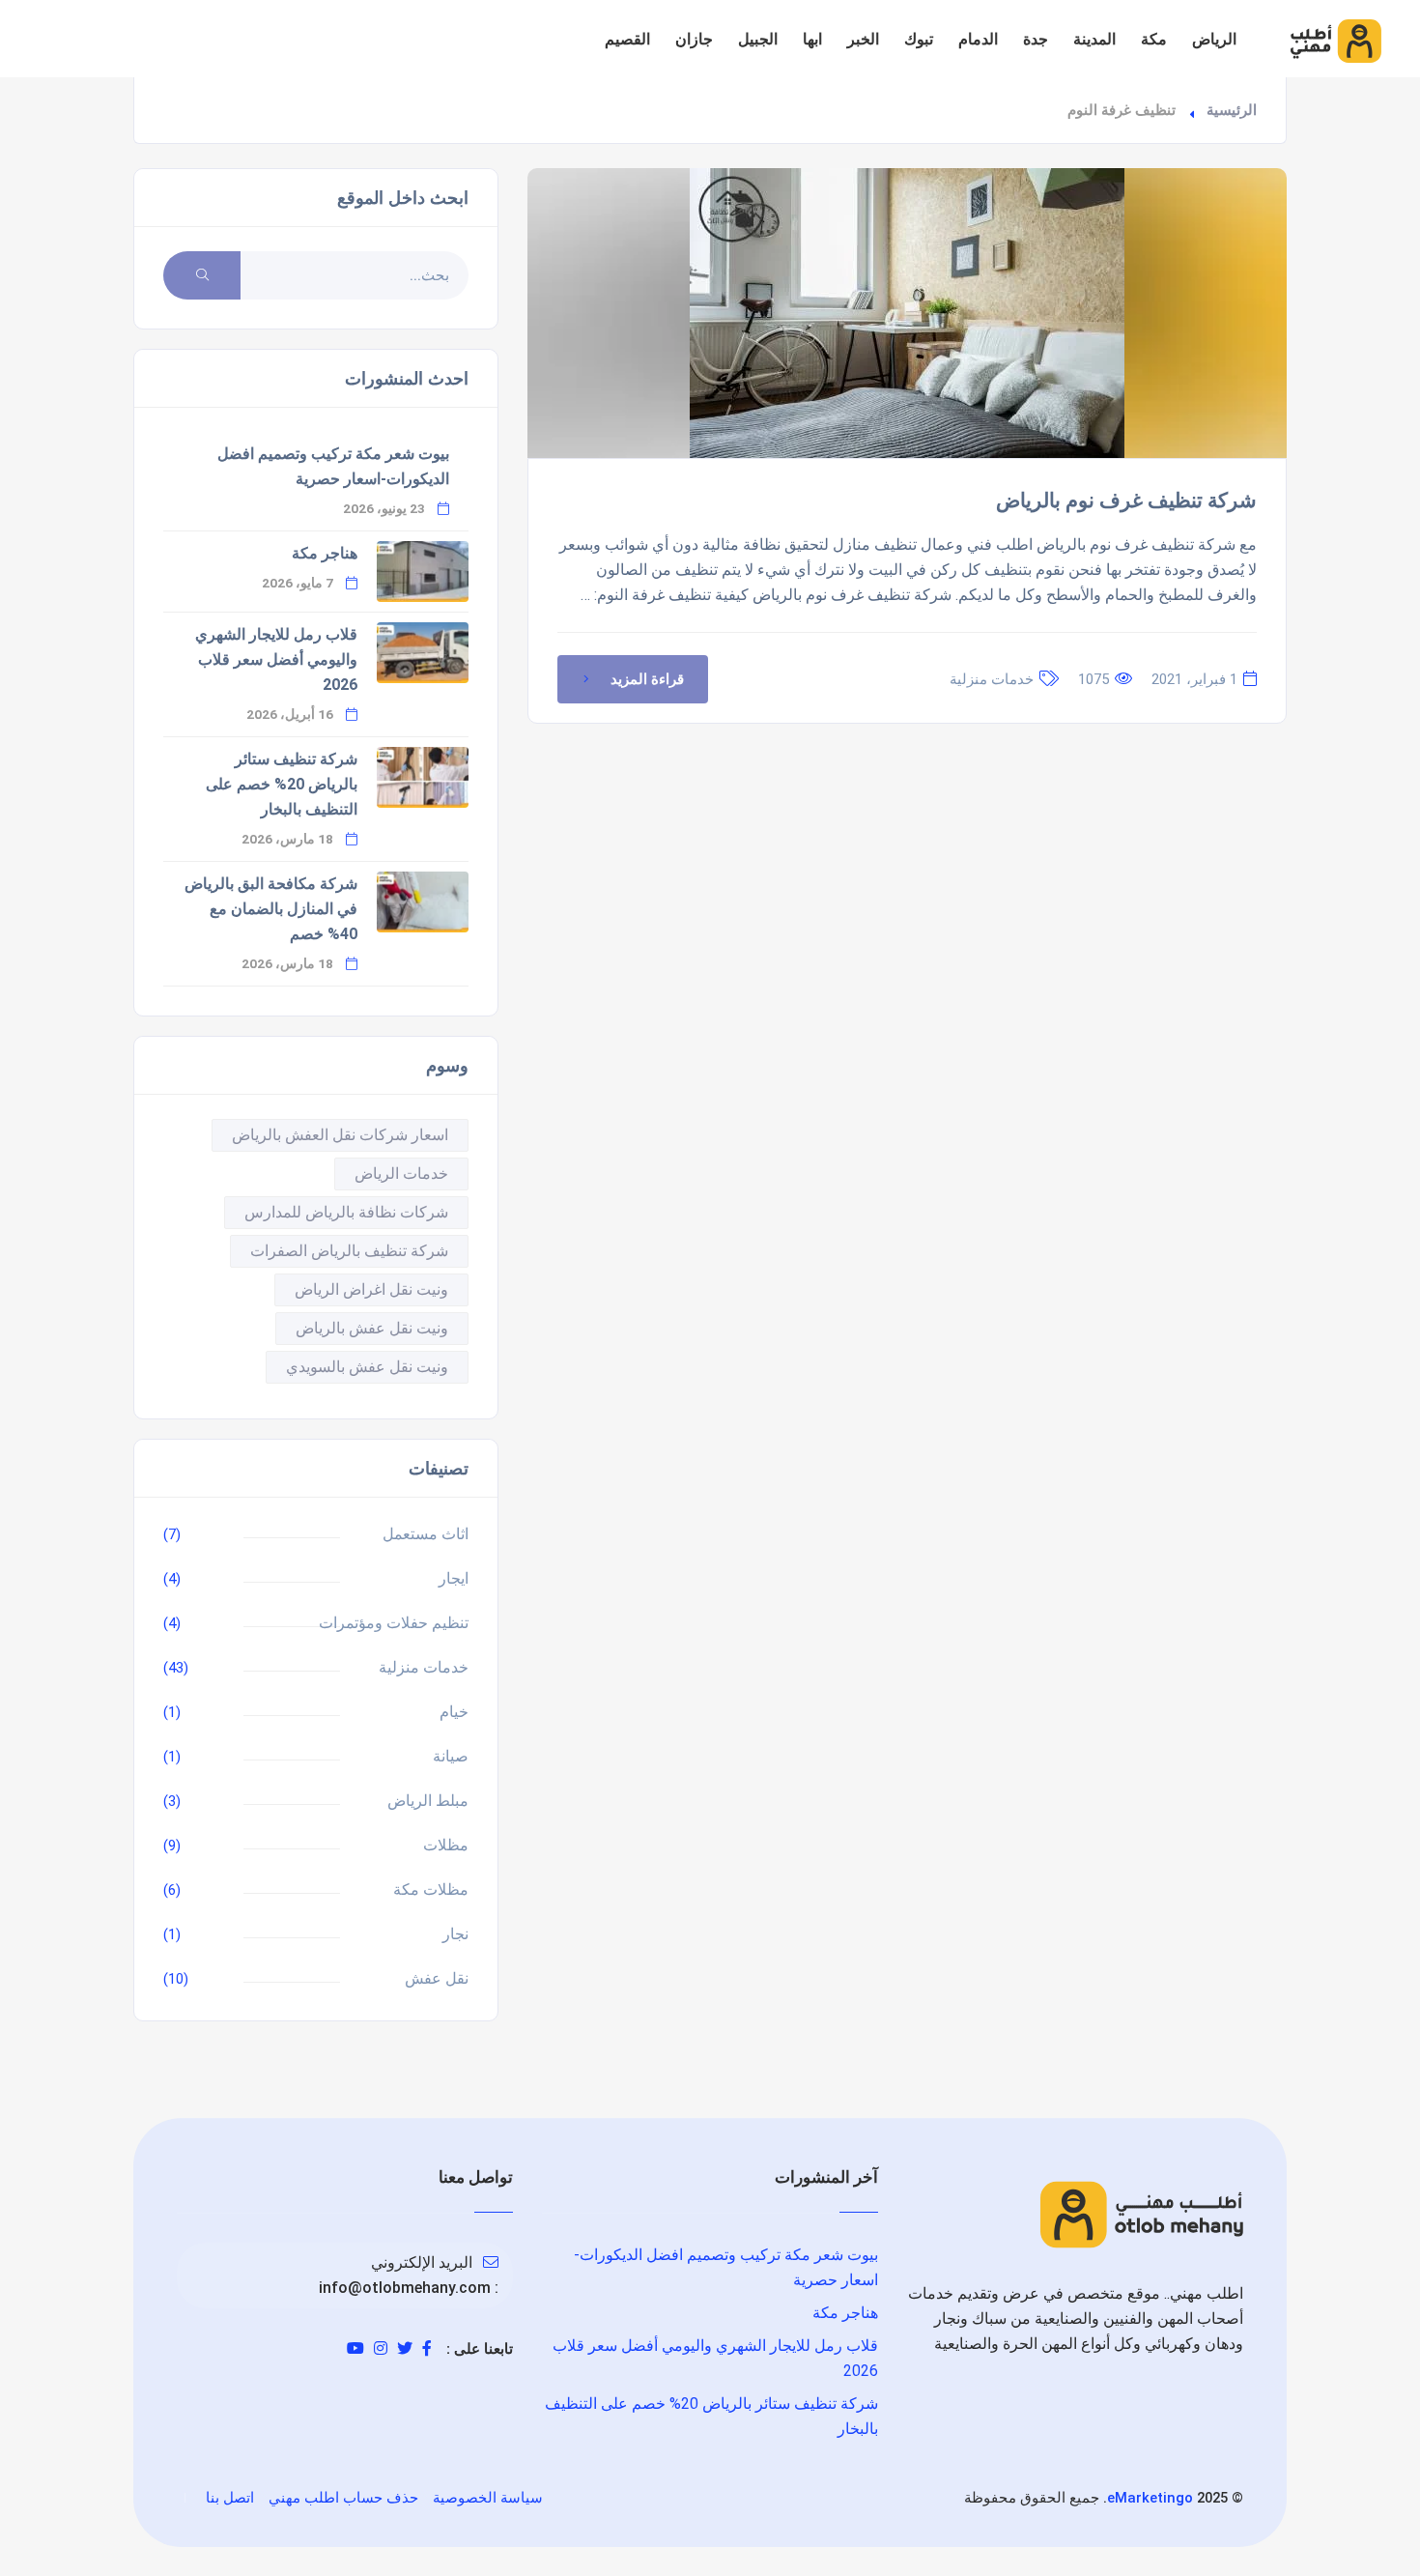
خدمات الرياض (401, 1174)
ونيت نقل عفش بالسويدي (367, 1367)
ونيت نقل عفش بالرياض (372, 1328)
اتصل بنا (230, 2498)
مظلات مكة (431, 1889)
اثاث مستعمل (426, 1534)
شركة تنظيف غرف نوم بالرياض (1126, 501)
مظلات (446, 1845)
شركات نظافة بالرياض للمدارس (346, 1212)
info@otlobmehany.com (405, 2288)
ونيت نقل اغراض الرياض (371, 1289)
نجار (455, 1934)
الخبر (863, 39)
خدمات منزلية (992, 679)
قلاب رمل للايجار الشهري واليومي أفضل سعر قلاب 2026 (276, 659)
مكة (1154, 39)
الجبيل (758, 39)
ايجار (454, 1578)
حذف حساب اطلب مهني (343, 2498)
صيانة (451, 1756)
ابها (812, 39)
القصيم (627, 39)
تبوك (919, 39)
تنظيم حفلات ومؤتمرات (394, 1623)
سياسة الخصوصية (488, 2498)
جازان (694, 39)
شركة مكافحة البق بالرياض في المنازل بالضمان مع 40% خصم (271, 909)
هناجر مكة (325, 553)
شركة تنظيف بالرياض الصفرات (349, 1251)
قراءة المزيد (647, 679)
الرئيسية (1232, 110)
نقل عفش (437, 1978)
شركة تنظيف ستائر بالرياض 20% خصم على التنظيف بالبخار (282, 784)
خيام (454, 1712)
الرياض (1214, 39)
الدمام (978, 39)
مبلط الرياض (428, 1801)
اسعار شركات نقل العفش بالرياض (340, 1135)
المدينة (1094, 39)
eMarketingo (1150, 2498)
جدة (1036, 39)
